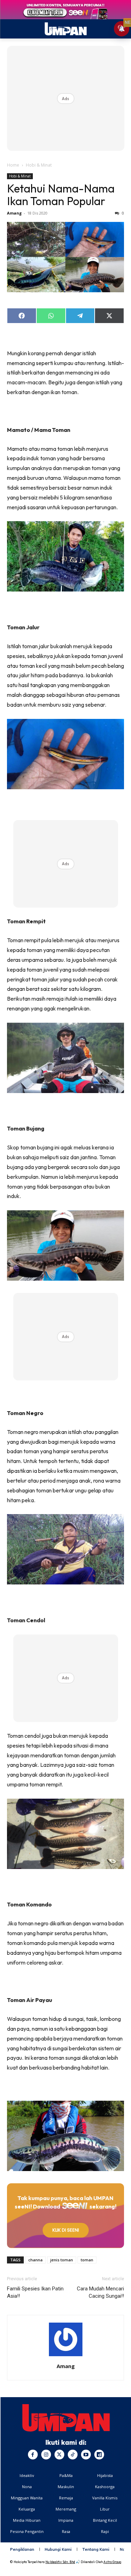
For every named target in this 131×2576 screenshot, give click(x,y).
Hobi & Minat (39, 165)
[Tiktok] (73, 2455)
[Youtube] (86, 2455)
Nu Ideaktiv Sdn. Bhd (60, 2562)
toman (87, 2260)
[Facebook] (33, 2455)
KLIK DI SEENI (66, 2230)
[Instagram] (46, 2455)
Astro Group (112, 2562)
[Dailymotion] (99, 2455)
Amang (14, 213)
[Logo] (66, 2418)
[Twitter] (59, 2455)
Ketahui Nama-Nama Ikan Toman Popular (61, 195)
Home (13, 165)
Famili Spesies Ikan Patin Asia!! (35, 2292)
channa (35, 2260)
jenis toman (62, 2260)
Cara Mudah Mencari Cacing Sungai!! (100, 2292)
